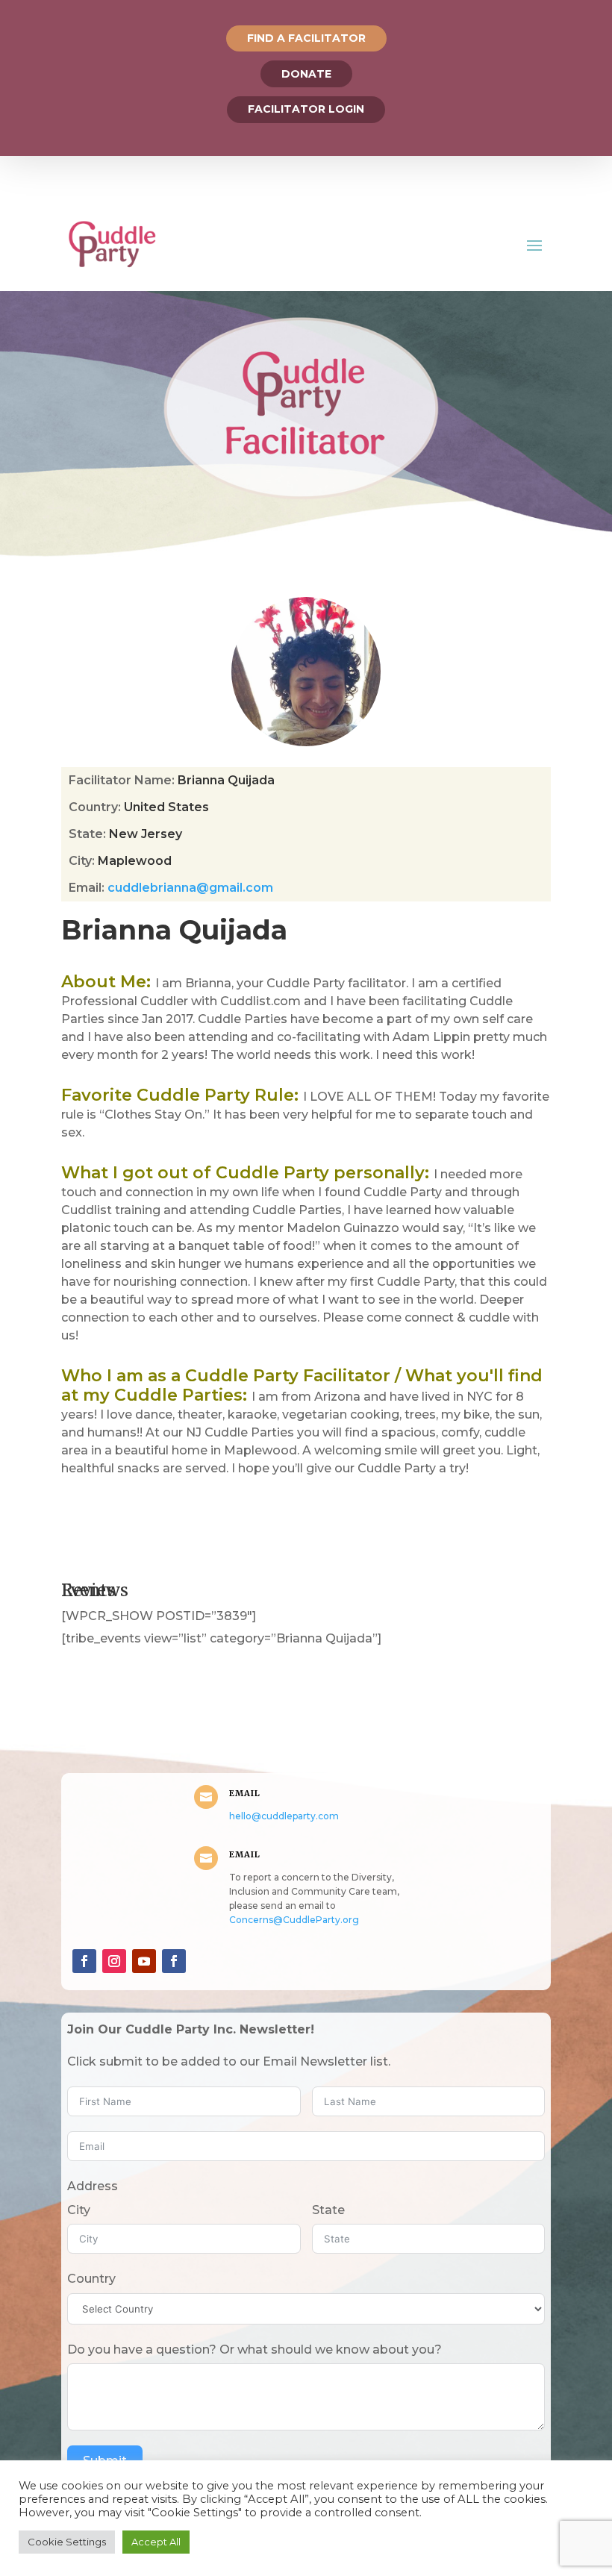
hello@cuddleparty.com (284, 1816)
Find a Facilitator (306, 38)
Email (245, 1793)
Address (93, 2186)
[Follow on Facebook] (84, 1961)
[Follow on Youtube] (144, 1961)
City (79, 2210)
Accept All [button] (156, 2542)
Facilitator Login (306, 109)
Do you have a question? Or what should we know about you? (255, 2350)
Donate (306, 74)
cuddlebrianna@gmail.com (190, 888)
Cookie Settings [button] (67, 2542)
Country (91, 2279)
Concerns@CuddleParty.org (294, 1920)
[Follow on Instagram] (114, 1961)
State (328, 2210)
